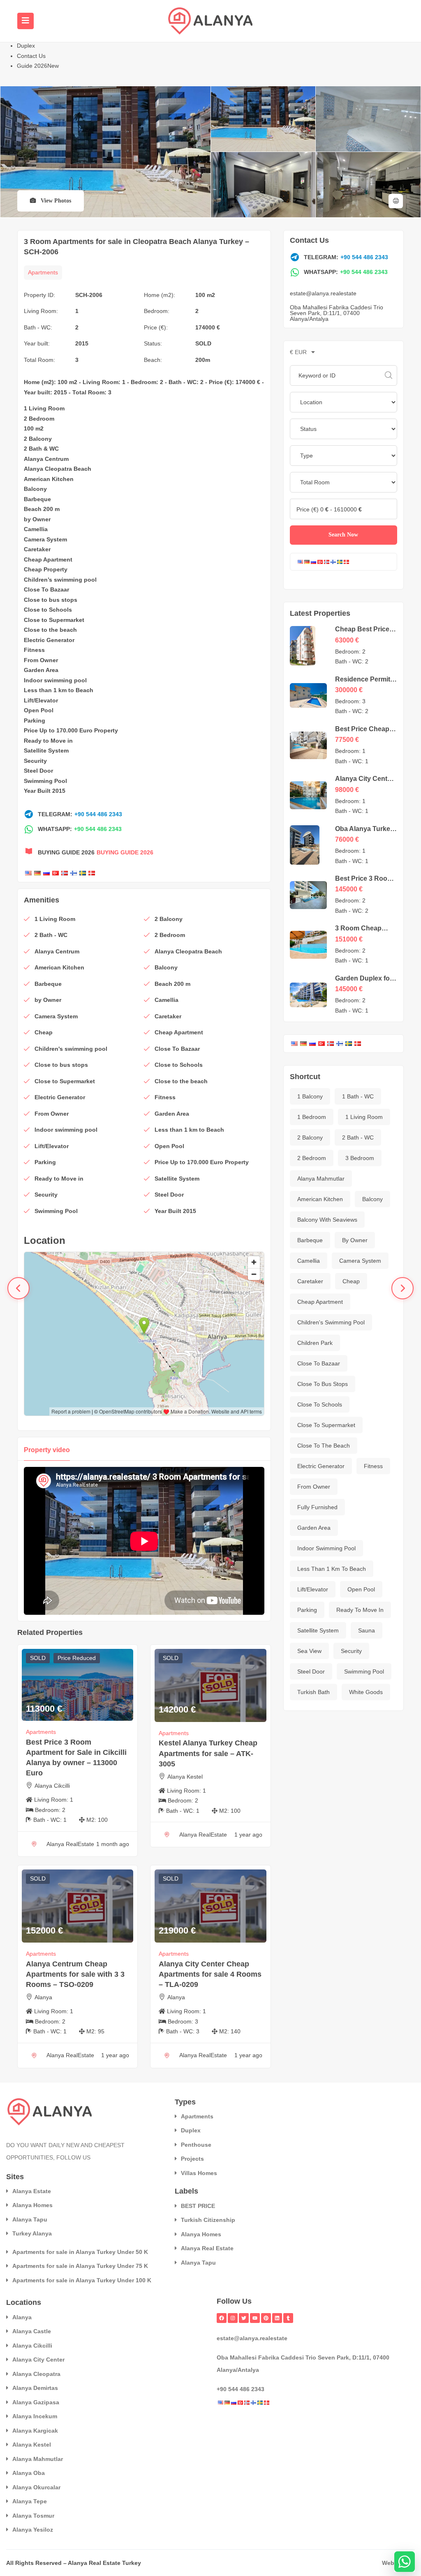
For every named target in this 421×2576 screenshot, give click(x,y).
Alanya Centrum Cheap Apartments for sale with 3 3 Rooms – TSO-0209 (75, 1974)
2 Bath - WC (358, 1137)
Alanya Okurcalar (36, 2487)
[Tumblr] (288, 2318)
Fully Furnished (317, 1507)
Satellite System (46, 750)
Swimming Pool (364, 1671)
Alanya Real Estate (207, 2248)
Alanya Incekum (35, 2416)
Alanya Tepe (30, 2501)
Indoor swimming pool (55, 680)
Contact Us (31, 56)
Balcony (35, 489)
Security (35, 761)
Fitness (34, 650)
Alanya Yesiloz (33, 2530)
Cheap (33, 559)
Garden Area (41, 670)
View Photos (55, 201)
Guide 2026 (38, 66)
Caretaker (37, 549)
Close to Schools (48, 610)
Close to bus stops (51, 600)
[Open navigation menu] (25, 21)
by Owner (37, 519)
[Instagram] (233, 2318)
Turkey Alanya (32, 2233)
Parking (35, 721)
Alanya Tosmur (33, 2516)
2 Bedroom (39, 419)
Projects (192, 2159)
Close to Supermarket (54, 620)
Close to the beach (50, 630)
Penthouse (196, 2145)
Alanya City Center (38, 2360)
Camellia (36, 529)
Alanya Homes (32, 2205)
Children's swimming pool (331, 1322)
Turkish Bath (313, 1692)
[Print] (396, 201)
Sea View (309, 1651)
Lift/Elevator (41, 700)
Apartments (43, 272)
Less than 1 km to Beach (59, 690)
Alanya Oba (29, 2473)
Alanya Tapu (30, 2219)
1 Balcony (310, 1096)
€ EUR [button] (299, 352)
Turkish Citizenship (208, 2220)
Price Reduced (77, 1658)
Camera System (45, 539)
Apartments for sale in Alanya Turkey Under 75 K (80, 2266)
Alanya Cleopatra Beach (58, 469)
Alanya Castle (32, 2331)
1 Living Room (44, 408)
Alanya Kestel (185, 1777)
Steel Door (38, 771)
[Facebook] (222, 2318)
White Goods (366, 1692)
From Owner (41, 660)
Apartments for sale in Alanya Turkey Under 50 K (80, 2252)
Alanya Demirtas (35, 2388)
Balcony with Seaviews (327, 1220)
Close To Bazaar (46, 589)
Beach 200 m (42, 509)
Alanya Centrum (46, 459)
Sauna (367, 1630)
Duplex (26, 46)
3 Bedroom (360, 1158)
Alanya (43, 1997)
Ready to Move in (48, 741)
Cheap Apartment (320, 1302)
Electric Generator (49, 640)
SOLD (203, 343)
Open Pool (39, 710)
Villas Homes (199, 2173)
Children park (315, 1343)
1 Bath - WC (358, 1096)
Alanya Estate (32, 2191)
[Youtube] (255, 2318)
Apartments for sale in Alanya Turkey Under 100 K (82, 2280)
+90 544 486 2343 (98, 814)
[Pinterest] (266, 2318)
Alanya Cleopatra (36, 2374)
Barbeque (37, 499)
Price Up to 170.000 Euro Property (71, 730)
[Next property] (402, 1288)
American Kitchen (49, 479)
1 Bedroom (312, 1117)
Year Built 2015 (45, 791)
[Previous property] (19, 1288)
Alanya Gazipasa (36, 2402)
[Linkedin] (277, 2318)
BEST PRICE (198, 2206)
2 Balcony (38, 439)
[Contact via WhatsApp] (405, 2562)
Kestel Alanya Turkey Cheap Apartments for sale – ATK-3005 (208, 1753)
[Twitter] (244, 2318)
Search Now (343, 535)
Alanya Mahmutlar (321, 1179)
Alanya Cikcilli (52, 1786)
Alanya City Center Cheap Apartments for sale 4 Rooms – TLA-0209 (210, 1974)
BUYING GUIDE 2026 (125, 852)
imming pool (79, 580)
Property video (47, 1450)
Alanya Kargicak (35, 2431)
